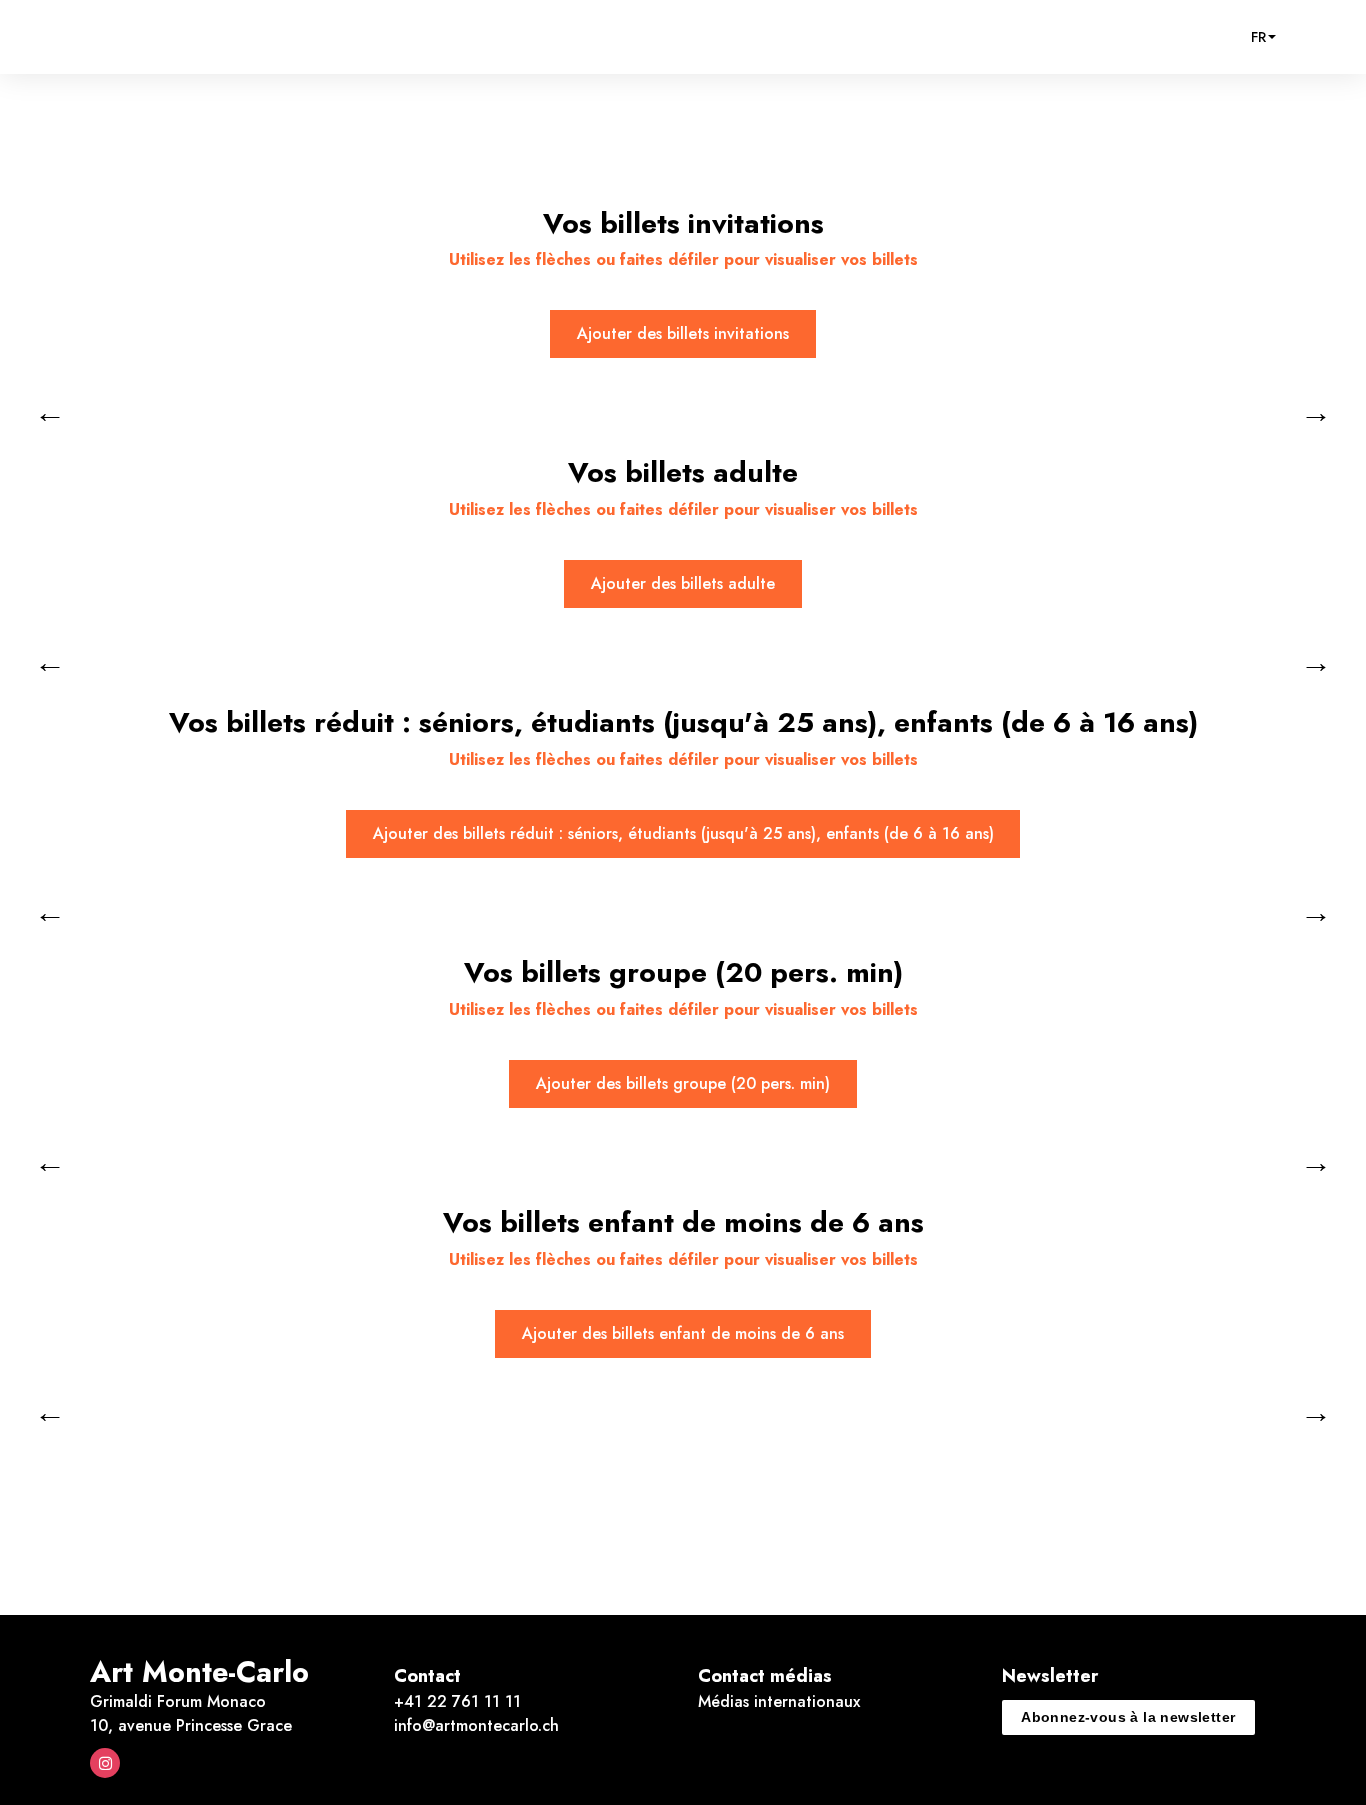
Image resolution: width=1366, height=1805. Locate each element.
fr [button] (1258, 37)
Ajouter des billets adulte (683, 583)
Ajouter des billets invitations (683, 333)
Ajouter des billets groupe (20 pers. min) (683, 1083)
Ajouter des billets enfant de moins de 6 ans (683, 1333)
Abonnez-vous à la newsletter (1128, 1717)
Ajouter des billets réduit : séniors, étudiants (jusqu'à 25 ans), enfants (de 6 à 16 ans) (683, 833)
